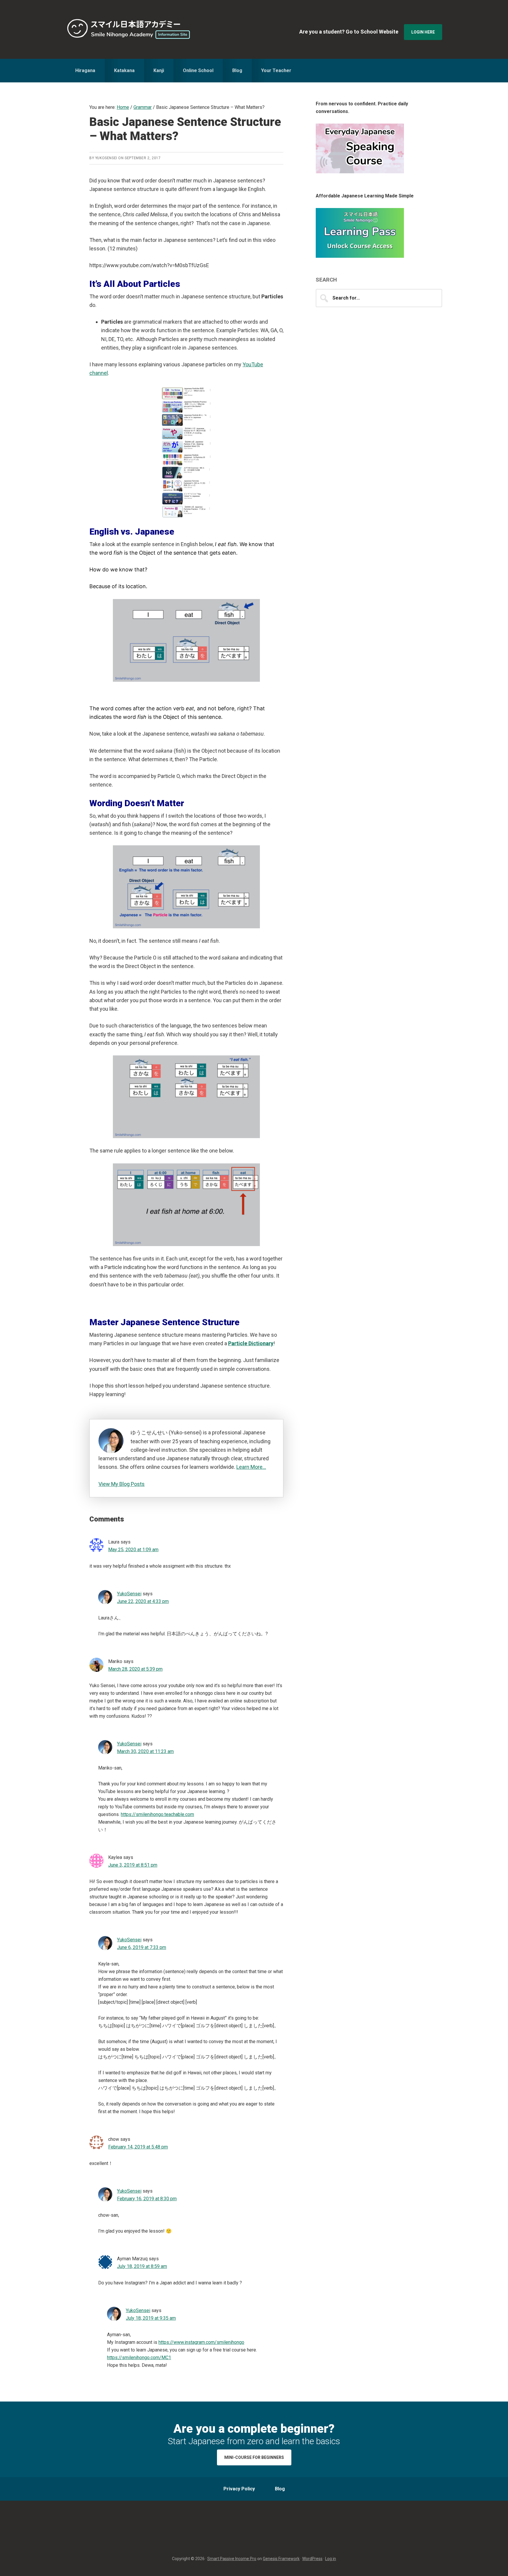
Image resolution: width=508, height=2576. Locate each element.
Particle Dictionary (251, 1343)
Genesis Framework (281, 2559)
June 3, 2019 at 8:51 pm (133, 1865)
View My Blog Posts (122, 1484)
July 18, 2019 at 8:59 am (142, 2266)
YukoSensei (129, 1594)
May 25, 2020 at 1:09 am (133, 1550)
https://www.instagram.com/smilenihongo (201, 2342)
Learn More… (251, 1467)
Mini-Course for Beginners (254, 2457)
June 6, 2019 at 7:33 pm (142, 1947)
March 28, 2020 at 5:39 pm (135, 1669)
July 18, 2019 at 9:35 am (151, 2318)
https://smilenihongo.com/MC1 (139, 2358)
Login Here (423, 32)
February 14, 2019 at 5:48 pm (138, 2147)
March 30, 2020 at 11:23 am (145, 1751)
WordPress (312, 2559)
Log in (331, 2559)
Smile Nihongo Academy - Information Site (129, 29)
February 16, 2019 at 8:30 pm (147, 2199)
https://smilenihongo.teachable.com (157, 1814)
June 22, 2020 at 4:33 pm (143, 1601)
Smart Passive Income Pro (232, 2559)
